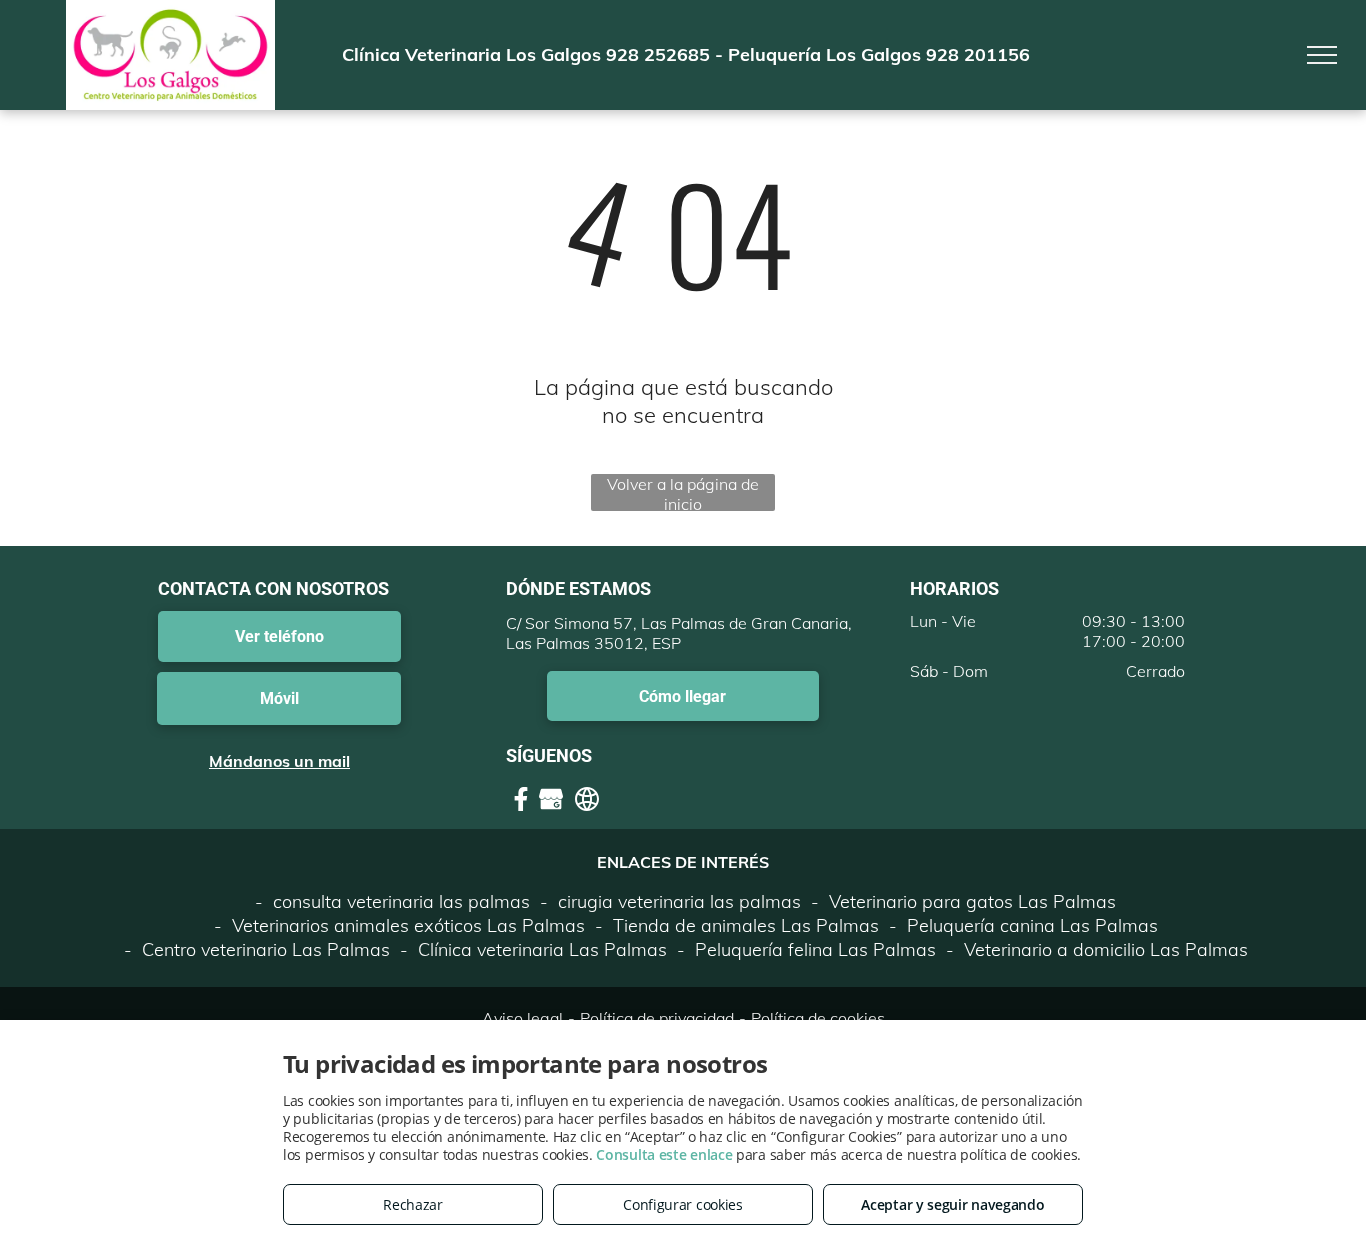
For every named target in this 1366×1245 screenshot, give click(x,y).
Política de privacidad (657, 1018)
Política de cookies (818, 1018)
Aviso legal (522, 1018)
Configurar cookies (683, 1204)
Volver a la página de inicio (683, 492)
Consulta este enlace (664, 1154)
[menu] (1322, 55)
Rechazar (413, 1204)
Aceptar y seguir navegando (952, 1204)
